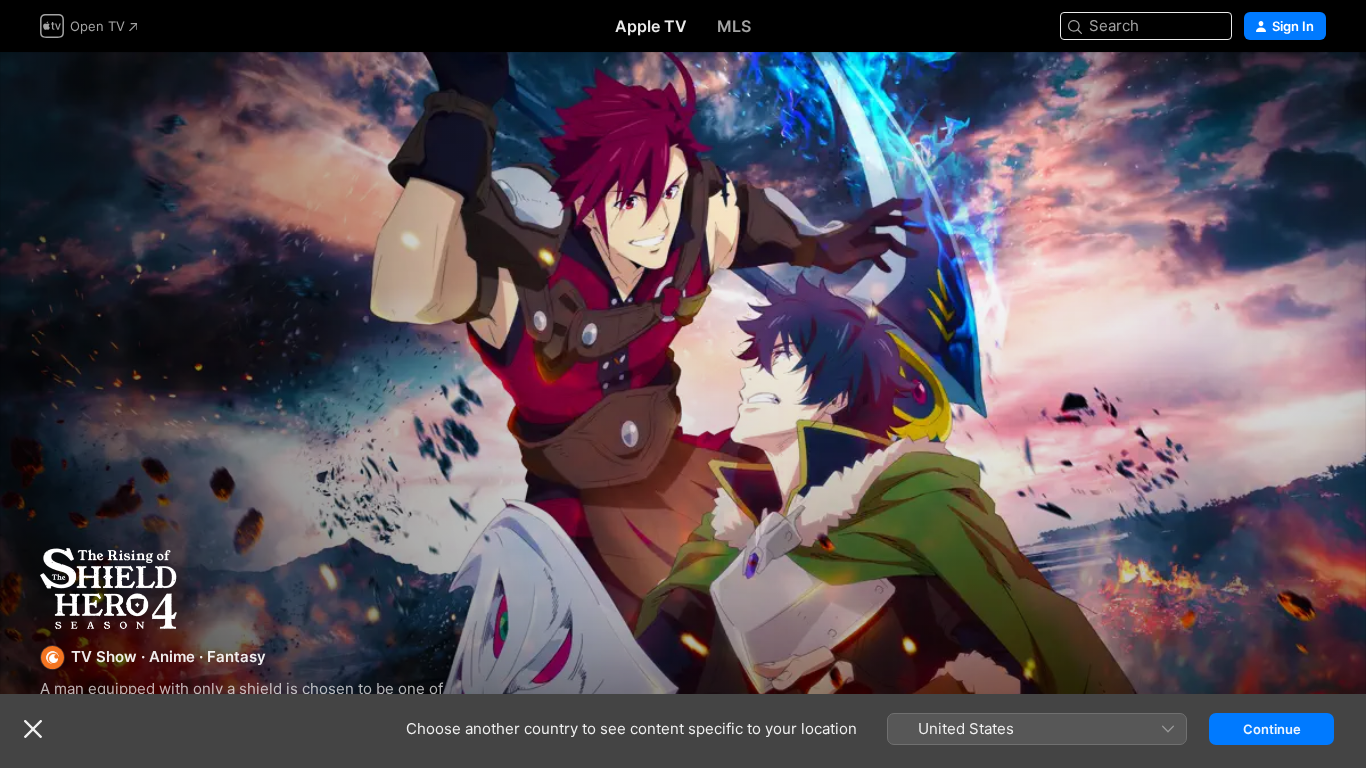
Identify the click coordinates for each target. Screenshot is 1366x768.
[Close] (33, 729)
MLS (734, 26)
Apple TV (651, 26)
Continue (1272, 729)
